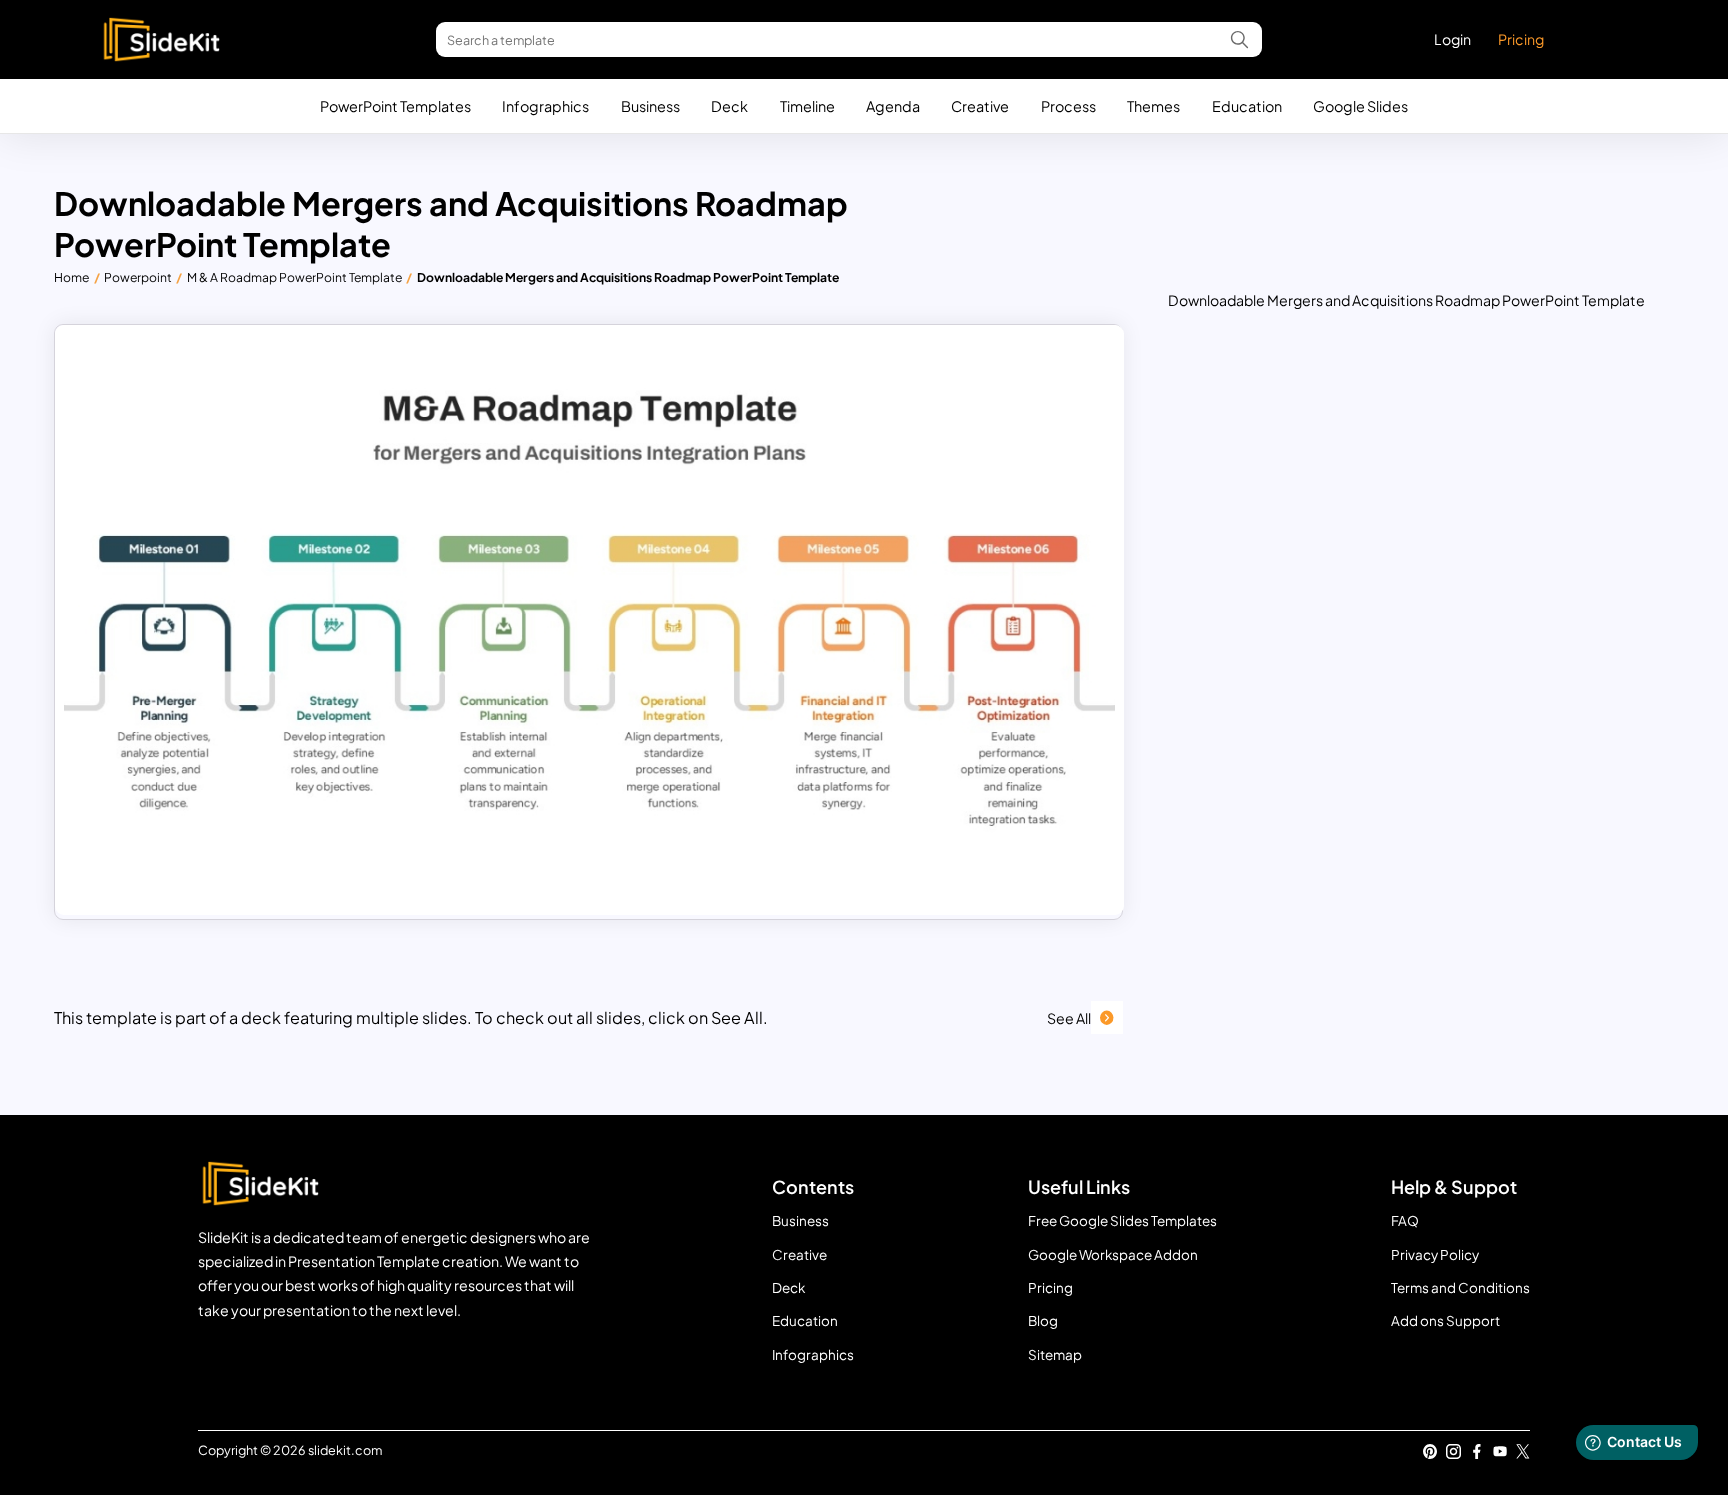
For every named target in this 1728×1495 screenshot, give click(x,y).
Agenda (893, 106)
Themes (1153, 106)
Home (71, 277)
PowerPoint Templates (395, 106)
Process (1068, 106)
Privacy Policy (1435, 1254)
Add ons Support (1445, 1320)
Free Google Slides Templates (1122, 1220)
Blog (1043, 1320)
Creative (980, 106)
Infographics (545, 106)
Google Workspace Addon (1113, 1254)
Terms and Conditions (1460, 1287)
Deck (729, 106)
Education (1247, 106)
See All (1069, 1018)
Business (650, 106)
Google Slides (1360, 106)
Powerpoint (138, 277)
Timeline (807, 106)
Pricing (1521, 39)
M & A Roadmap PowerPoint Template (294, 277)
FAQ (1405, 1220)
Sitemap (1055, 1354)
